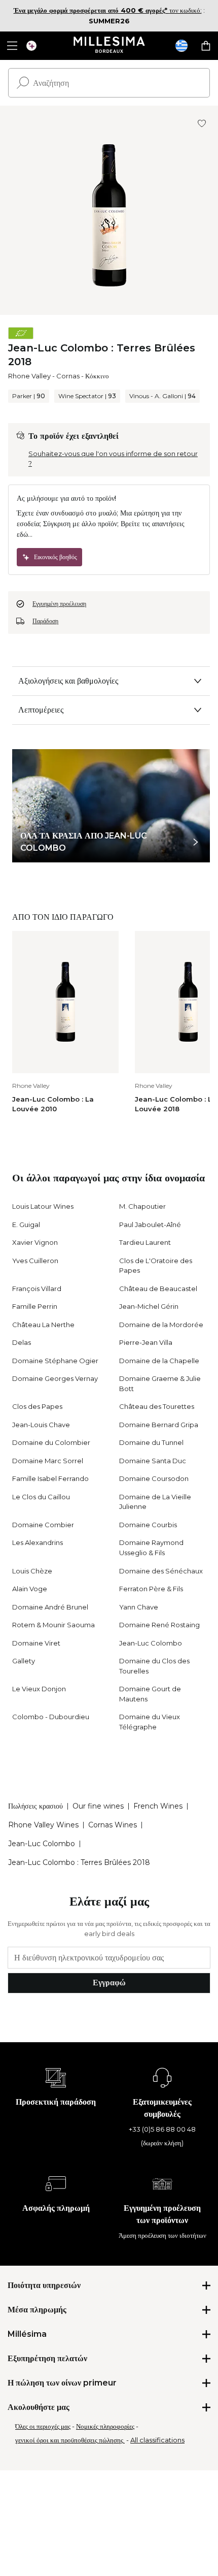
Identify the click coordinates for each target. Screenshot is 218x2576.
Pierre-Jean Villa (146, 1342)
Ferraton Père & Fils (151, 1589)
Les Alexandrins (38, 1542)
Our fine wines (98, 1806)
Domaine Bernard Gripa (159, 1425)
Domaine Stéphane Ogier (55, 1361)
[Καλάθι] (206, 46)
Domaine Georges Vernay (55, 1378)
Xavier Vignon (35, 1242)
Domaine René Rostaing (159, 1625)
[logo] (109, 46)
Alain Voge (30, 1589)
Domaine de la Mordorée (161, 1325)
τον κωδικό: (108, 10)
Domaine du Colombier (51, 1442)
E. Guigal (26, 1225)
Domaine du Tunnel (151, 1442)
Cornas (68, 376)
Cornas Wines (113, 1825)
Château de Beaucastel (158, 1289)
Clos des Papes (37, 1406)
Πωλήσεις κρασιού (35, 1806)
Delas (22, 1342)
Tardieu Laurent (145, 1242)
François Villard (37, 1289)
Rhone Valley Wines (43, 1825)
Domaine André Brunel (50, 1607)
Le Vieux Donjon (39, 1689)
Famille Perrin (35, 1306)
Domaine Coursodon (154, 1478)
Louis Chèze (32, 1571)
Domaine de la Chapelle (159, 1361)
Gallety (24, 1661)
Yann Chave (139, 1607)
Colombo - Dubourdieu (51, 1717)
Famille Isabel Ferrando (50, 1478)
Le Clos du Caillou (41, 1497)
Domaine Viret (36, 1643)
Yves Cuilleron (35, 1261)
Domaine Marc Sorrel (48, 1461)
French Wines (158, 1806)
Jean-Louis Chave (41, 1425)
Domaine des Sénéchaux (161, 1571)
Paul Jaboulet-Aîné (150, 1225)
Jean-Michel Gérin (149, 1306)
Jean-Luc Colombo (151, 1643)
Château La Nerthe (43, 1325)
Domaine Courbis (148, 1525)
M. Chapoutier (142, 1206)
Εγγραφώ (109, 1983)
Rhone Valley (29, 376)
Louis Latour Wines (43, 1206)
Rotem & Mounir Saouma (53, 1625)
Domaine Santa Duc (153, 1461)
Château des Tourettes (157, 1406)
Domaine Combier (43, 1525)
